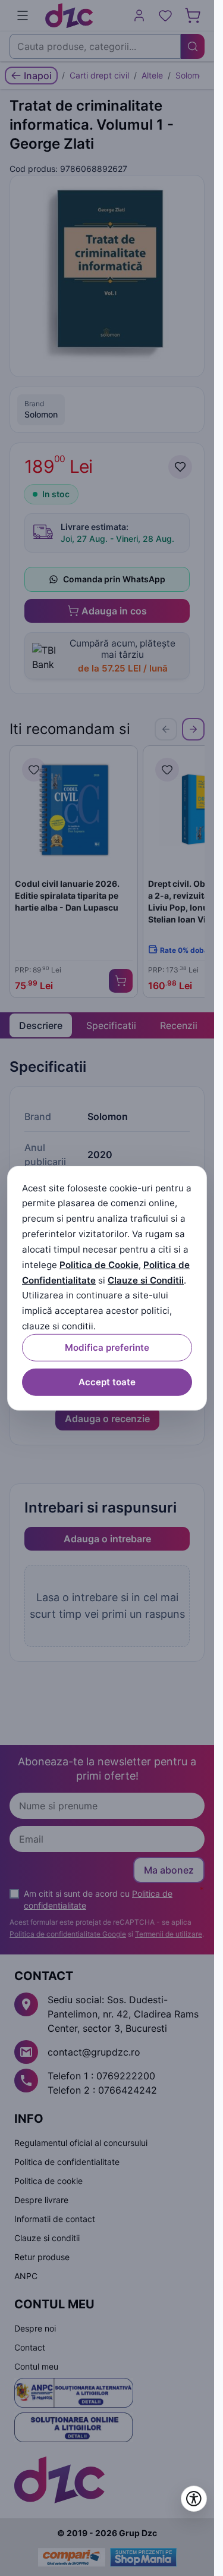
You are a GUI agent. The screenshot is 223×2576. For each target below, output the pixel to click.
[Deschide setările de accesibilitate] (194, 2499)
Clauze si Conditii (146, 1280)
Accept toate (107, 1382)
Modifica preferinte (107, 1347)
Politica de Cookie (99, 1265)
